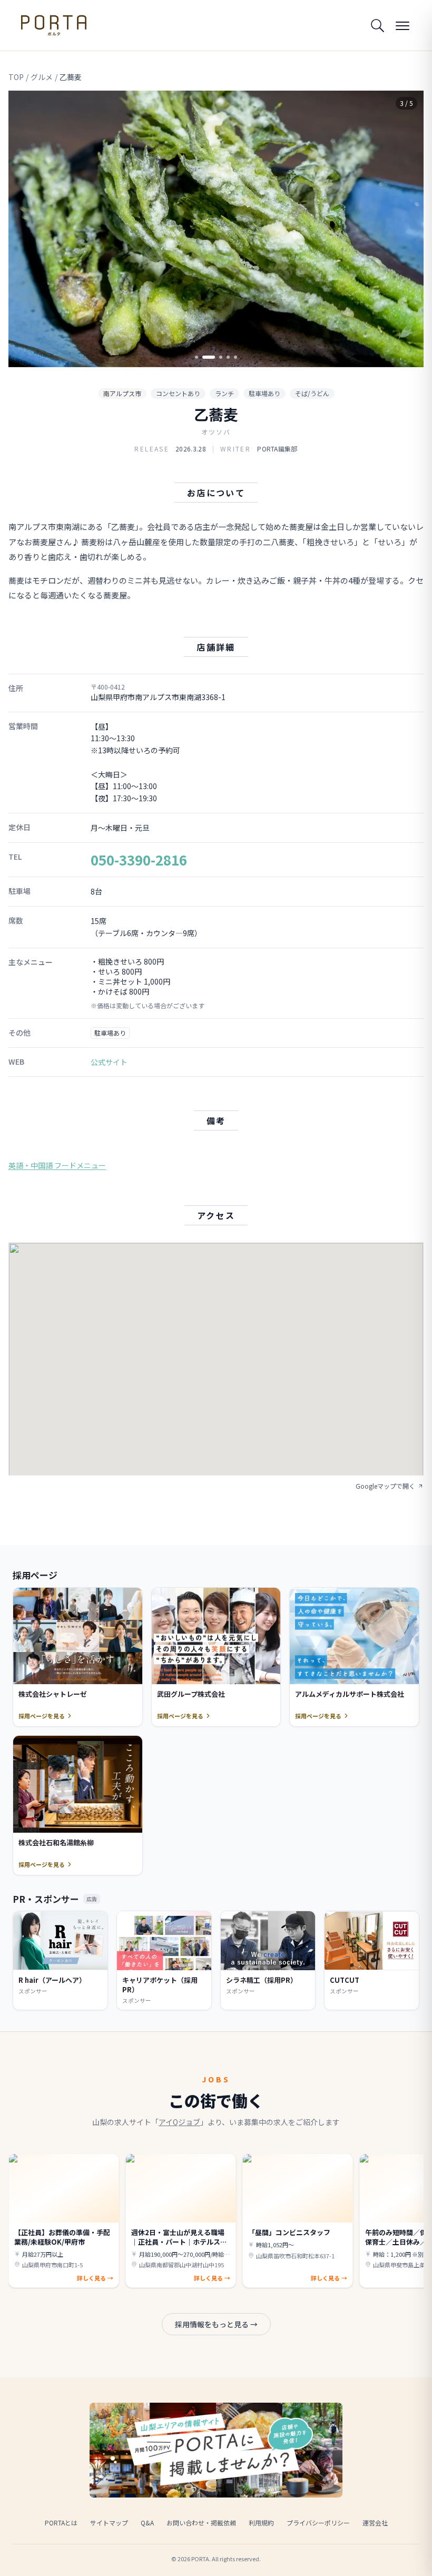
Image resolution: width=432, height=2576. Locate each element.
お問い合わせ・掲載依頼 (201, 2523)
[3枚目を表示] (216, 357)
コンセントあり (178, 393)
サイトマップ (109, 2523)
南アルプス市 (122, 393)
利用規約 (261, 2523)
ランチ (224, 393)
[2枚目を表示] (204, 357)
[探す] (377, 25)
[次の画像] (407, 229)
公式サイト (109, 1062)
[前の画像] (25, 229)
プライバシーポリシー (318, 2523)
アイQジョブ (179, 2122)
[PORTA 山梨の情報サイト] (54, 25)
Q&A (147, 2523)
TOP (16, 77)
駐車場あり (264, 393)
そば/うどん (312, 393)
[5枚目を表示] (235, 357)
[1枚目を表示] (197, 357)
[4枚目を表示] (228, 357)
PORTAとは (61, 2523)
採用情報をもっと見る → (216, 2324)
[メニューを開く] (402, 25)
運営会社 (375, 2523)
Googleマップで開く (385, 1486)
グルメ (42, 77)
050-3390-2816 (139, 859)
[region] (216, 229)
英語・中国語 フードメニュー (57, 1165)
